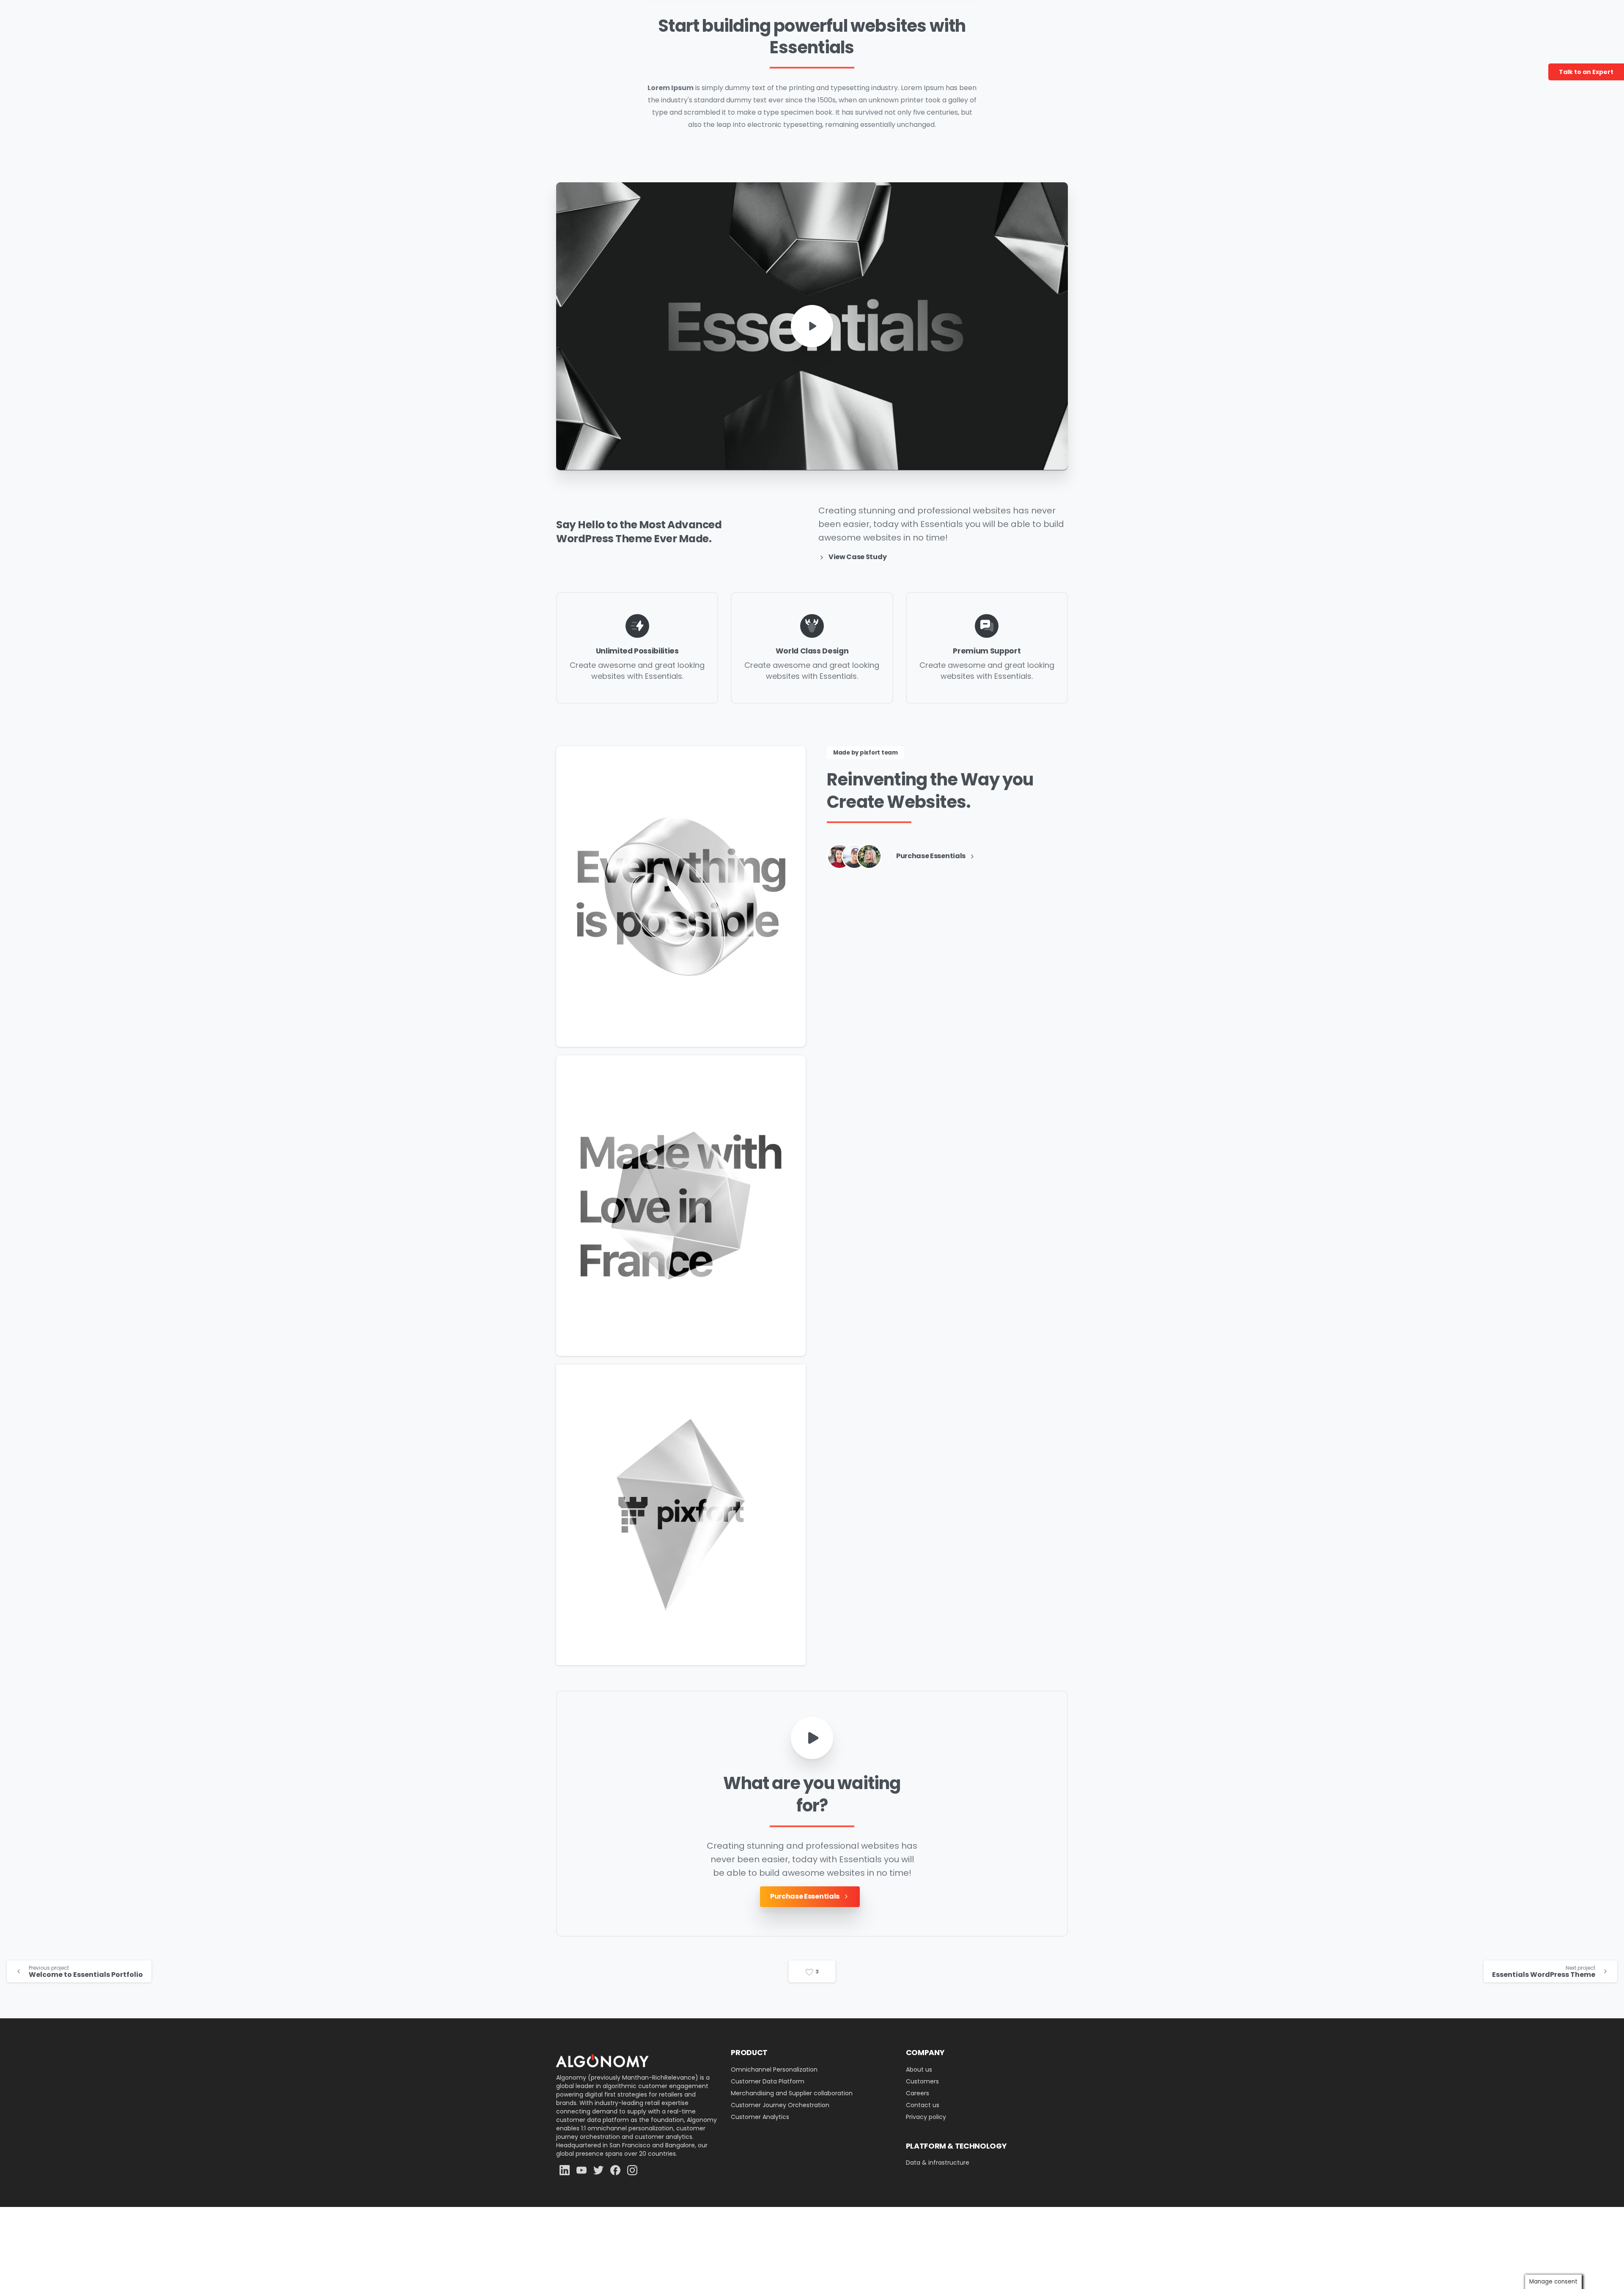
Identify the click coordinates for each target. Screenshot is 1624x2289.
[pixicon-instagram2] (632, 2170)
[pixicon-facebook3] (615, 2170)
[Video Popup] (812, 1738)
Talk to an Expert (1586, 72)
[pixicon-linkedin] (565, 2170)
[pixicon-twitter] (598, 2170)
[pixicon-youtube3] (582, 2170)
